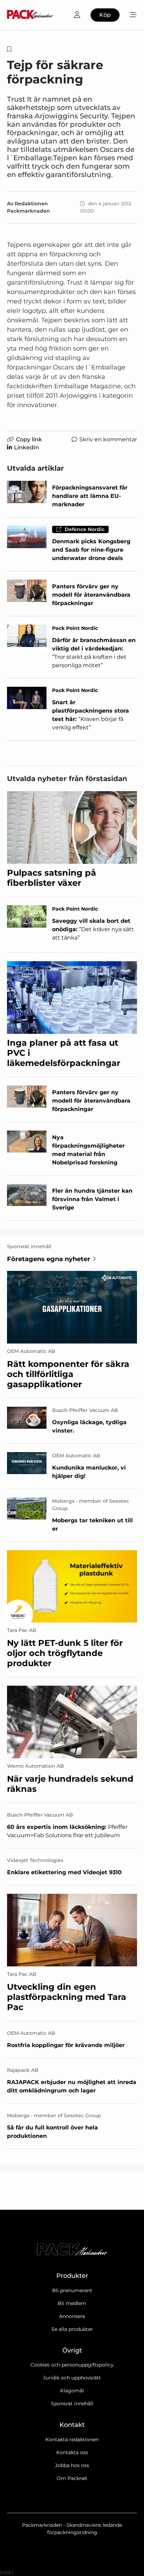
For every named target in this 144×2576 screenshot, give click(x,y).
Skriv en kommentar (108, 439)
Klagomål (72, 2391)
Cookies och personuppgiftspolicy (72, 2365)
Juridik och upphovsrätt (72, 2378)
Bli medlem (72, 2303)
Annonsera (72, 2316)
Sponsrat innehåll (72, 2404)
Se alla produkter (72, 2329)
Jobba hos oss (72, 2465)
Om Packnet (72, 2478)
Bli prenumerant (72, 2290)
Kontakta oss (72, 2452)
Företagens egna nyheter (49, 1259)
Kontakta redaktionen (72, 2439)
